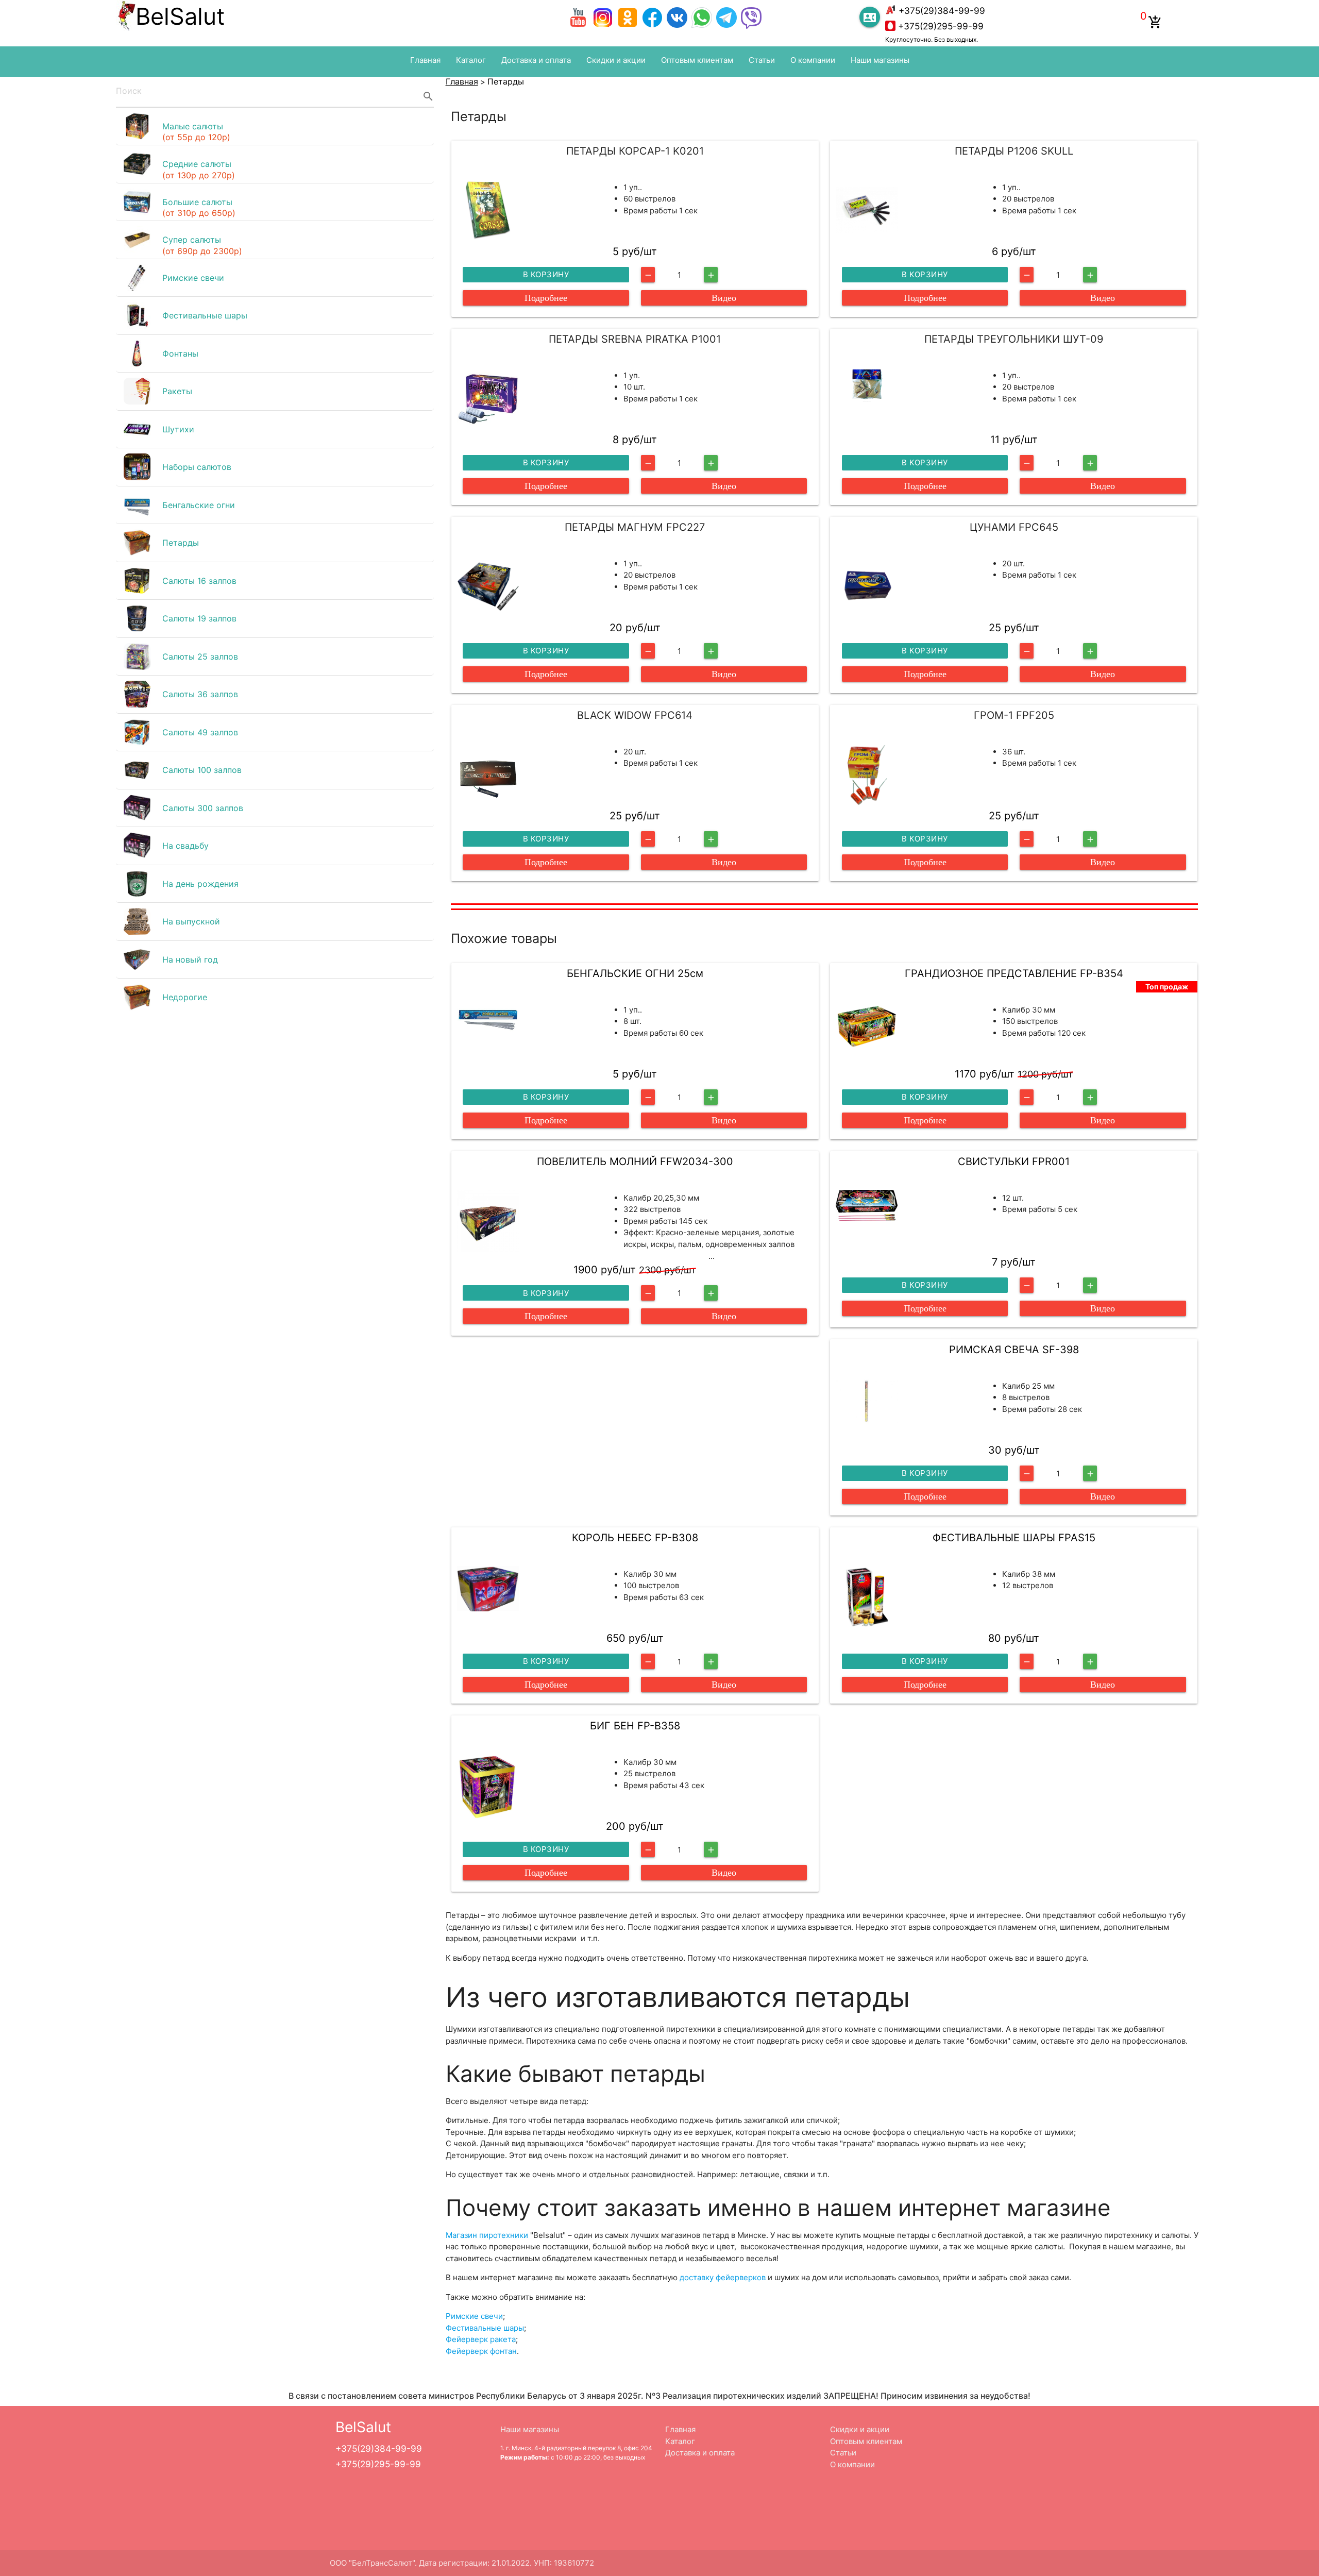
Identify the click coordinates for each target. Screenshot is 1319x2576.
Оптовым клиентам (697, 60)
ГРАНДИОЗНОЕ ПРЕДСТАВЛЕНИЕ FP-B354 (1014, 973)
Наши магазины (880, 60)
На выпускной (191, 921)
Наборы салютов (197, 467)
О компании (813, 60)
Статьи (762, 60)
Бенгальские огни (199, 505)
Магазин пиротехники (487, 2235)
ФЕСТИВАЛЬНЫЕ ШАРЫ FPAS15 (1014, 1538)
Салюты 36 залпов (200, 694)
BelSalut (180, 16)
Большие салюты (199, 208)
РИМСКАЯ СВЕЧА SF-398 (1014, 1350)
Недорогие (185, 997)
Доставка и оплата (536, 60)
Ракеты (177, 391)
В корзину (546, 274)
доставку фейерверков (723, 2277)
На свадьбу (185, 846)
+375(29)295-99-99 (941, 26)
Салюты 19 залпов (199, 618)
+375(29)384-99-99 (942, 11)
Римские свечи (193, 278)
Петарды (181, 543)
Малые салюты (196, 132)
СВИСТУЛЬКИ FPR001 (1014, 1161)
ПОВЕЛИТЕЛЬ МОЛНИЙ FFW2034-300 (635, 1161)
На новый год (190, 959)
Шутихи (178, 429)
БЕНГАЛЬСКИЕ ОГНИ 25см (635, 973)
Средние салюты (199, 170)
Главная (425, 60)
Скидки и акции (616, 60)
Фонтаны (180, 353)
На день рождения (200, 884)
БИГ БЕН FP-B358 (635, 1726)
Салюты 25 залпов (200, 656)
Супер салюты (202, 245)
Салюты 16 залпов (199, 581)
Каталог (471, 60)
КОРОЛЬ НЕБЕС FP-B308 (635, 1538)
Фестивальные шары (205, 315)
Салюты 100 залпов (202, 770)
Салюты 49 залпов (200, 732)
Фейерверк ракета (481, 2339)
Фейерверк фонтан (481, 2351)
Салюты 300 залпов (203, 808)
